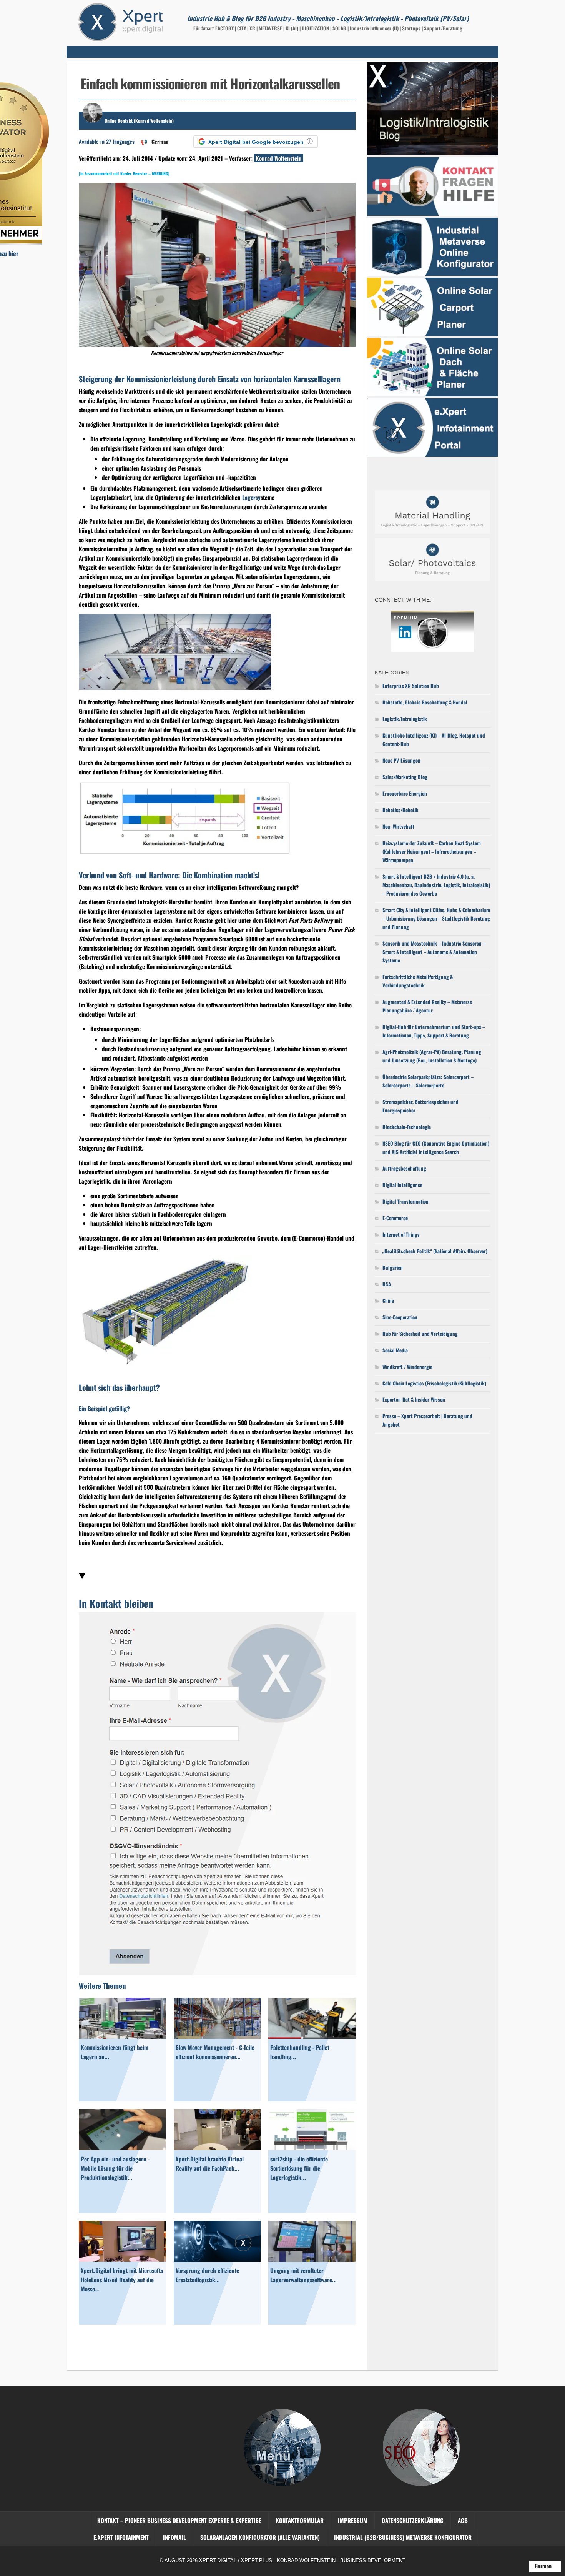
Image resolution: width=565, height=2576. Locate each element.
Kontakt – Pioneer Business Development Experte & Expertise (179, 2520)
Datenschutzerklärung (413, 2520)
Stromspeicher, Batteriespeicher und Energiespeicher (420, 1106)
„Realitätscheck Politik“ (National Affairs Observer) (435, 1251)
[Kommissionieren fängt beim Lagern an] (122, 2036)
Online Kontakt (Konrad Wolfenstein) (139, 121)
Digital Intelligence (402, 1185)
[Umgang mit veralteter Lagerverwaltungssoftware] (312, 2259)
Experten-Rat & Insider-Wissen (414, 1399)
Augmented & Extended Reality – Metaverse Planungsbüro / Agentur (427, 1006)
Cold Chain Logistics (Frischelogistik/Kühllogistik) (434, 1383)
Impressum (353, 2520)
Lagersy (251, 497)
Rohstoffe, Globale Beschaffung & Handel (425, 702)
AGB (463, 2520)
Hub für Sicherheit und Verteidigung (420, 1334)
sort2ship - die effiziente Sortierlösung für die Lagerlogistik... (299, 2168)
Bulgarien (393, 1267)
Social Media (395, 1350)
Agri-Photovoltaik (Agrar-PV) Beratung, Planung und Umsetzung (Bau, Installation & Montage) (432, 1056)
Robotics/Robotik (400, 810)
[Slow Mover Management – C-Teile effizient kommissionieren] (217, 2036)
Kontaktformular (300, 2520)
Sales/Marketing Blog (405, 777)
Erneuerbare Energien (405, 793)
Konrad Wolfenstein (279, 158)
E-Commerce (395, 1218)
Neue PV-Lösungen (401, 760)
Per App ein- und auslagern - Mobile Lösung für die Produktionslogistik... (115, 2168)
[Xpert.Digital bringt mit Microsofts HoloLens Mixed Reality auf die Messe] (122, 2259)
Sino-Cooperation (400, 1317)
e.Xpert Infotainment (121, 2537)
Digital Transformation (405, 1201)
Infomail (174, 2537)
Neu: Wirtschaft (398, 826)
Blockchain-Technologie (407, 1127)
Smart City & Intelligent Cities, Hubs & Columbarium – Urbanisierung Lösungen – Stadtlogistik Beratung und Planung (436, 918)
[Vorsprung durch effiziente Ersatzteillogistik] (217, 2259)
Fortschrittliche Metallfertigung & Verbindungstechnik (418, 981)
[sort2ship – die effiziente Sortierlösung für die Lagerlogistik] (312, 2148)
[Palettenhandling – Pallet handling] (312, 2036)
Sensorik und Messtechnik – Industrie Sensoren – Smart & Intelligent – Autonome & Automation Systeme (434, 952)
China (388, 1300)
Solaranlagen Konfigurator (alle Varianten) (260, 2537)
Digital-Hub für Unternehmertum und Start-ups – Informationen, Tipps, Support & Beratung (434, 1031)
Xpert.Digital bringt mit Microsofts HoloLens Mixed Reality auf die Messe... (122, 2280)
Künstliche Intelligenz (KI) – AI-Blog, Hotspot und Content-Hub (434, 739)
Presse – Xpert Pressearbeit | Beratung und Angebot (427, 1420)
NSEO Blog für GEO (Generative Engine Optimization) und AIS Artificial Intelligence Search (436, 1147)
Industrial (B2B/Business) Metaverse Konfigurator (403, 2537)
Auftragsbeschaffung (404, 1168)
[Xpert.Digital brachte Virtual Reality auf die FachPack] (217, 2148)
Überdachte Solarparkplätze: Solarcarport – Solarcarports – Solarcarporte (428, 1081)
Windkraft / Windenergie (407, 1367)
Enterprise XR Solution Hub (411, 686)
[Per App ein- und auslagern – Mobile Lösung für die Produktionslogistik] (122, 2148)
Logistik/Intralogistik (405, 719)
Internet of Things (401, 1234)
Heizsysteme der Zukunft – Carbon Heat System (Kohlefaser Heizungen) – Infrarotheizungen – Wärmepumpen (432, 851)
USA (387, 1284)
